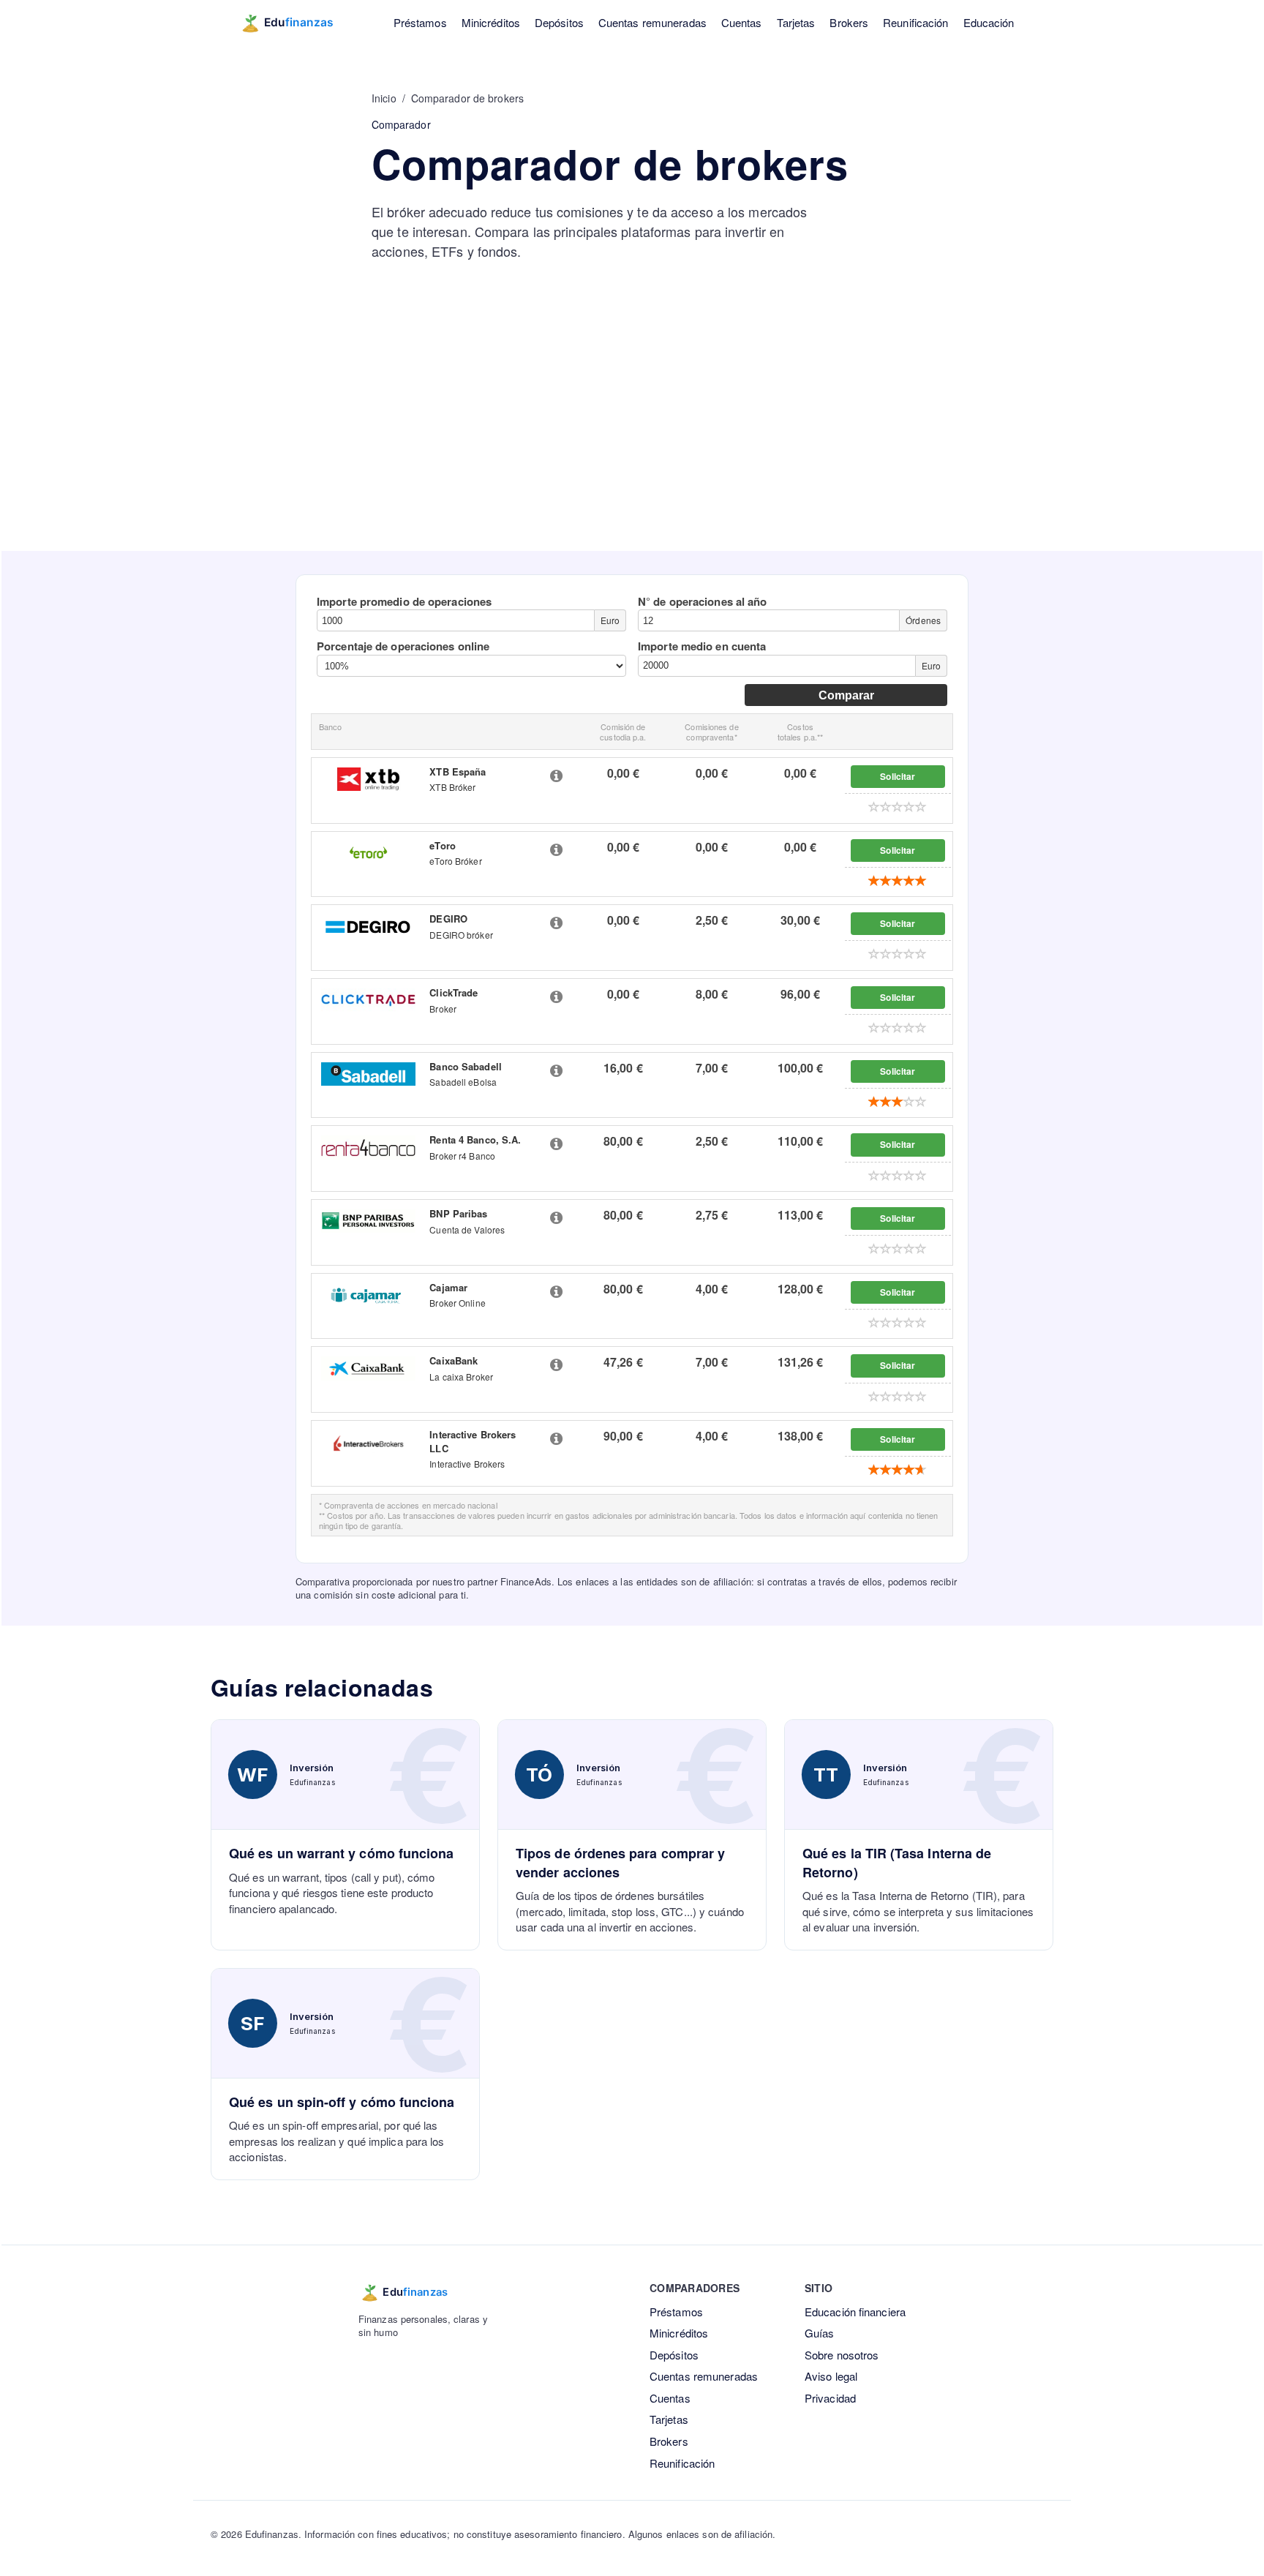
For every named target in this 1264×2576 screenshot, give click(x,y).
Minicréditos (491, 22)
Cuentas (742, 22)
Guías (820, 2333)
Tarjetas (796, 22)
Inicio (384, 98)
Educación (989, 22)
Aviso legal (831, 2376)
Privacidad (830, 2398)
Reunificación (915, 22)
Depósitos (559, 22)
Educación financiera (855, 2312)
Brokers (849, 22)
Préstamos (420, 22)
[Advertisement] (632, 441)
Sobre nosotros (842, 2355)
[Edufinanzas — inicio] (297, 23)
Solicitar (898, 776)
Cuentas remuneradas (652, 22)
